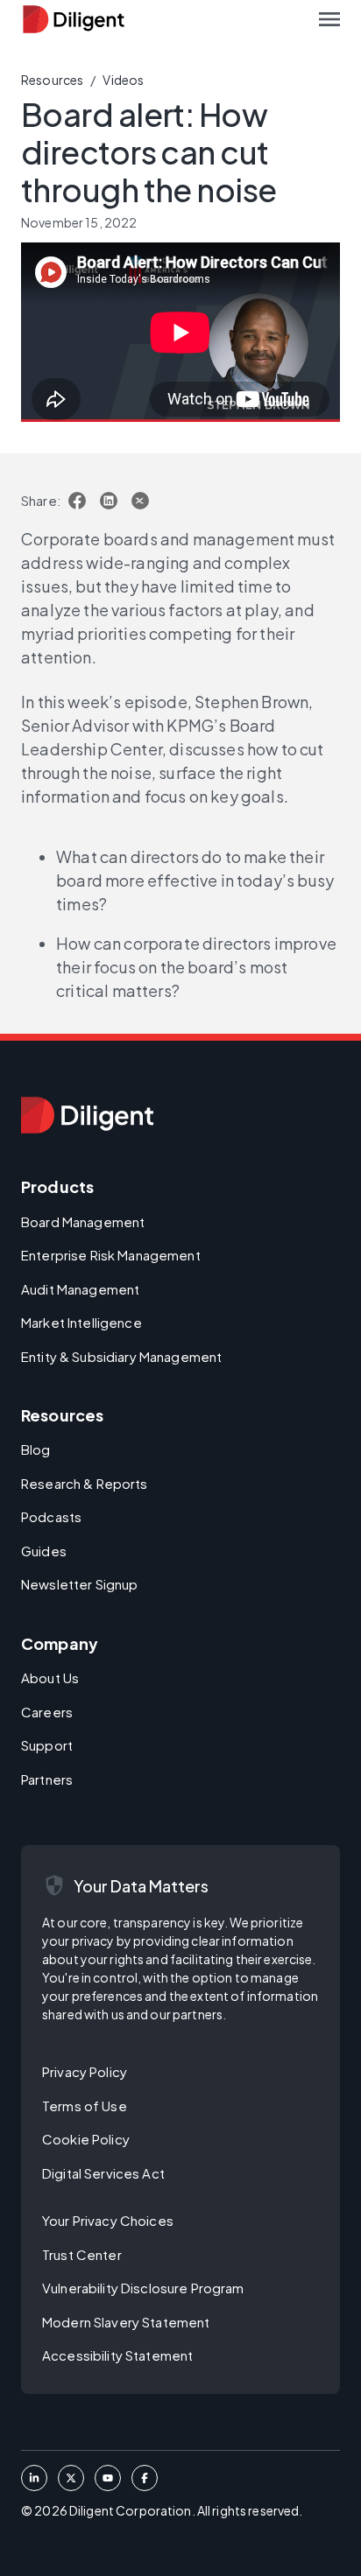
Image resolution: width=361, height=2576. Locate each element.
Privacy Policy (85, 2071)
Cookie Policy (86, 2139)
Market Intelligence (81, 1322)
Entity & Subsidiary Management (121, 1356)
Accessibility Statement (117, 2355)
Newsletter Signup (79, 1584)
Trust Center (82, 2254)
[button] (329, 19)
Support (47, 1745)
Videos (123, 80)
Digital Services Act (103, 2173)
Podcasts (51, 1516)
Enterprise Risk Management (111, 1255)
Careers (47, 1712)
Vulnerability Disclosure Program (143, 2288)
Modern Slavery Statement (126, 2322)
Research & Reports (85, 1483)
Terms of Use (85, 2106)
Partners (47, 1779)
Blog (36, 1449)
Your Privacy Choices (108, 2220)
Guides (44, 1551)
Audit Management (80, 1289)
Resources (52, 80)
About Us (50, 1678)
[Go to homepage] (87, 1115)
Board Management (83, 1221)
